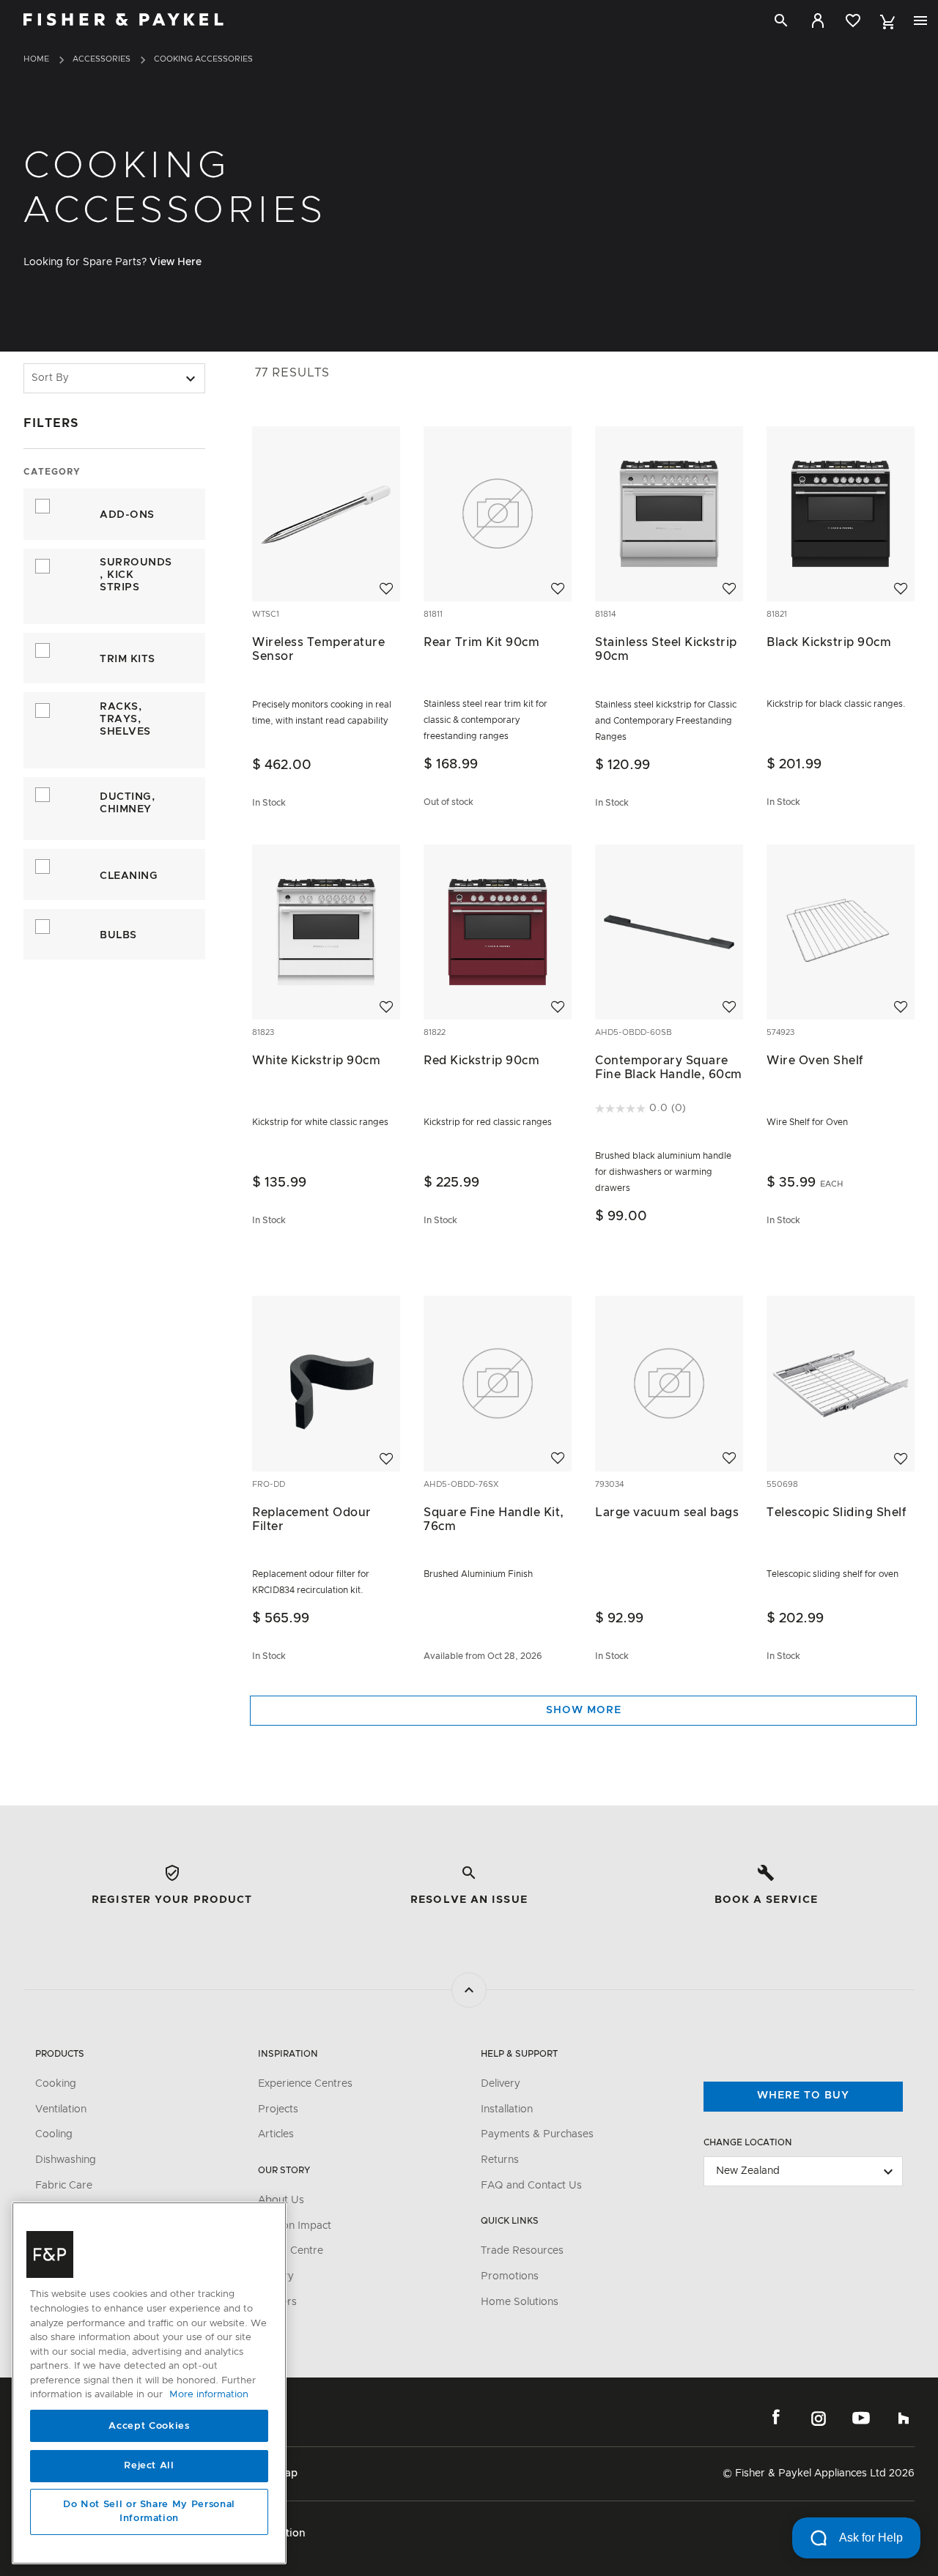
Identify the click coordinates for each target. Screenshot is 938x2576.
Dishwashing (66, 2160)
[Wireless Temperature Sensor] (326, 513)
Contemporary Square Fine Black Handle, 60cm (669, 1068)
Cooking (56, 2084)
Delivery (501, 2084)
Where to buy (803, 2096)
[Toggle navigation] (920, 21)
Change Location (748, 2142)
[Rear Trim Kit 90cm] (498, 513)
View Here (176, 262)
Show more (584, 1710)
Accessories (101, 59)
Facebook (776, 2418)
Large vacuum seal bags (667, 1512)
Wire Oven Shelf (815, 1061)
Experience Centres (305, 2084)
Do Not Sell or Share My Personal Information (149, 2512)
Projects (278, 2109)
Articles (276, 2134)
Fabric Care (64, 2186)
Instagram (819, 2418)
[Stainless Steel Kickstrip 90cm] (669, 513)
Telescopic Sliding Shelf (836, 1512)
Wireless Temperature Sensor (318, 649)
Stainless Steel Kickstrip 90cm (666, 649)
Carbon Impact (295, 2226)
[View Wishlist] (853, 21)
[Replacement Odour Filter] (326, 1384)
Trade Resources (522, 2251)
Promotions (510, 2276)
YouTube (861, 2418)
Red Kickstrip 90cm (481, 1061)
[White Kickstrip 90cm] (326, 932)
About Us (281, 2200)
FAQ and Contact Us (531, 2186)
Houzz (904, 2418)
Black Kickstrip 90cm (829, 642)
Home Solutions (520, 2302)
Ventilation (61, 2109)
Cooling (54, 2134)
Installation (507, 2109)
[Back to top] (469, 1990)
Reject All (149, 2466)
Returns (500, 2160)
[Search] (781, 21)
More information (209, 2395)
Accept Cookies (149, 2426)
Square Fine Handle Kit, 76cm (494, 1519)
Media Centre (291, 2251)
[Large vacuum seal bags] (669, 1384)
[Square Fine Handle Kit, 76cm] (498, 1384)
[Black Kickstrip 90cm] (841, 513)
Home (36, 59)
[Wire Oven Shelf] (841, 932)
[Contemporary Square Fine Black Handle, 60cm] (669, 932)
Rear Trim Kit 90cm (481, 642)
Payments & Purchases (537, 2134)
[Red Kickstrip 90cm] (498, 932)
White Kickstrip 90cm (316, 1061)
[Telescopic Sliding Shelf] (841, 1384)
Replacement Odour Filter (312, 1519)
